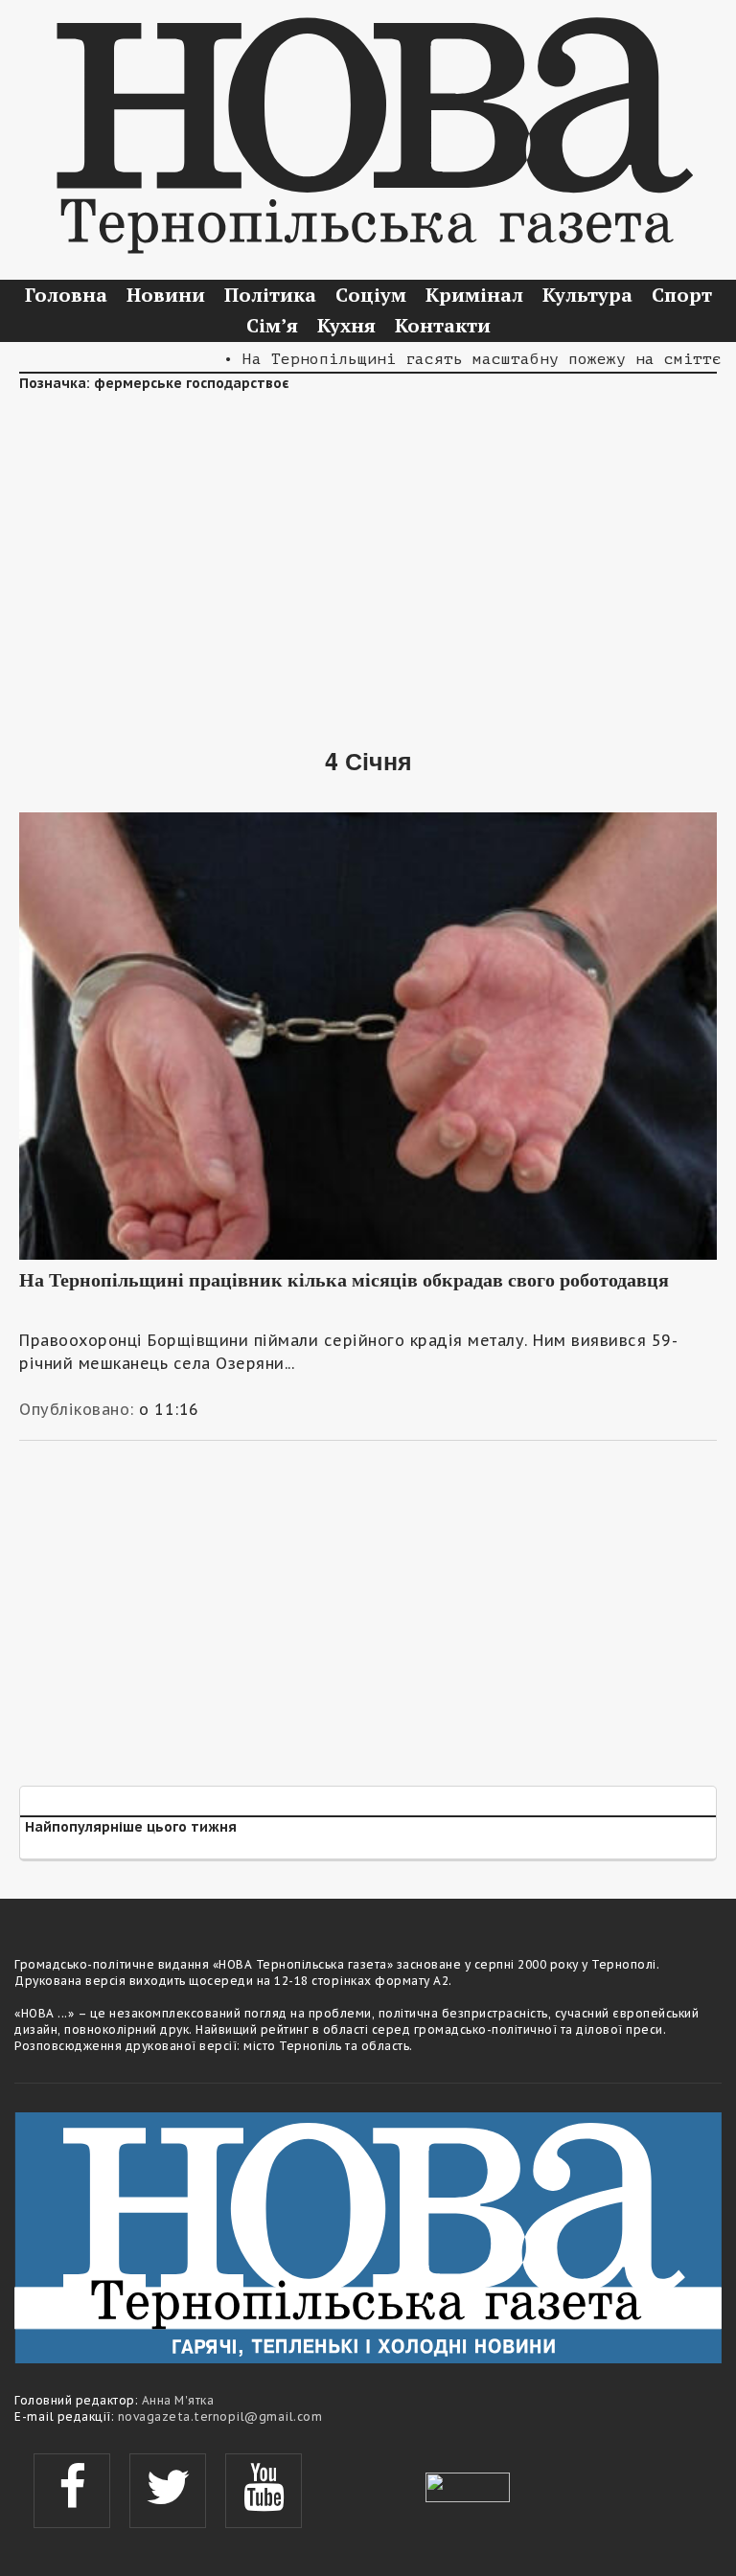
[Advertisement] (368, 556)
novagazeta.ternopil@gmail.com (220, 2416)
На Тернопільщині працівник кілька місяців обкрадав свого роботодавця (344, 1280)
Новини (166, 295)
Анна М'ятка (178, 2400)
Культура (587, 295)
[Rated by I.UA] (468, 2485)
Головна (66, 295)
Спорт (682, 295)
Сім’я (272, 325)
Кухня (346, 325)
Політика (270, 295)
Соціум (371, 295)
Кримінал (474, 295)
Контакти (443, 325)
